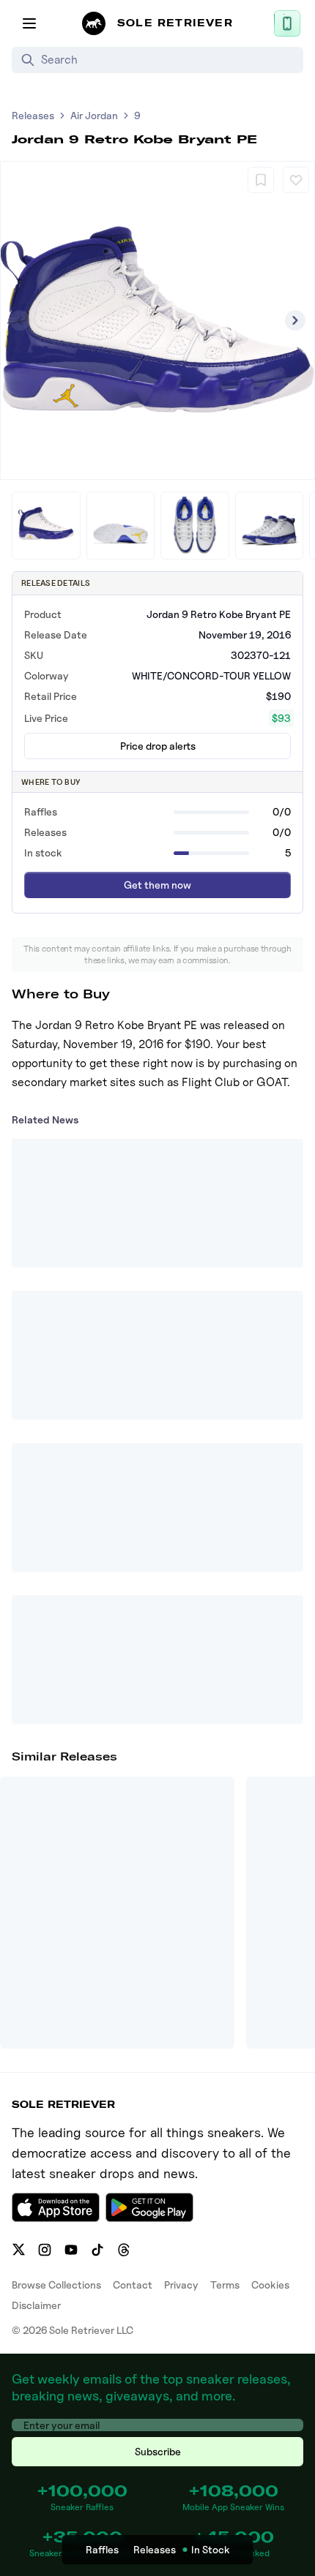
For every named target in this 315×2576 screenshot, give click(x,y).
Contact (133, 2285)
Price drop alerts (158, 746)
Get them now (157, 885)
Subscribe (158, 2451)
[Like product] (296, 180)
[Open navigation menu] (29, 23)
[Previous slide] (20, 320)
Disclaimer (36, 2305)
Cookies (270, 2285)
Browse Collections (56, 2285)
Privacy (181, 2285)
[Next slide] (295, 320)
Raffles (102, 2549)
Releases (33, 115)
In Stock (211, 2549)
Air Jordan (94, 115)
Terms (225, 2285)
